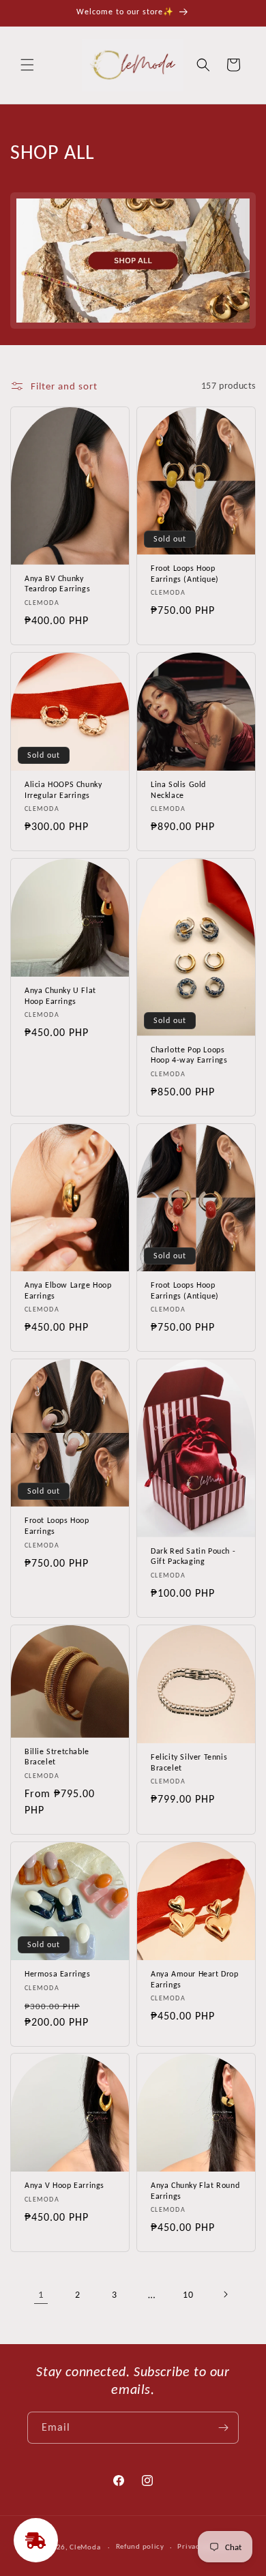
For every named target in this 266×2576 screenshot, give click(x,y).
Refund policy (140, 2546)
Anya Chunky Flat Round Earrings (195, 2191)
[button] (27, 65)
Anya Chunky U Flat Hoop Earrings (60, 996)
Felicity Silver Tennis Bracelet (189, 1762)
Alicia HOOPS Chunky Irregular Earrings (63, 790)
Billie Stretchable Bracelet (57, 1756)
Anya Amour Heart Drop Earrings (195, 1979)
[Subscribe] (223, 2428)
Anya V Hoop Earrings (64, 2185)
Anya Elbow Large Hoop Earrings (68, 1290)
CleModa (85, 2547)
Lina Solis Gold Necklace (178, 790)
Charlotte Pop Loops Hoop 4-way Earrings (189, 1054)
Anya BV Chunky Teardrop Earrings (57, 584)
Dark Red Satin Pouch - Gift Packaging (193, 1556)
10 (188, 2295)
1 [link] (41, 2294)
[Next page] (225, 2294)
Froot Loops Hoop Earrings (57, 1526)
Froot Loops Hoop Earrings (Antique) (185, 574)
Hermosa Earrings (58, 1974)
